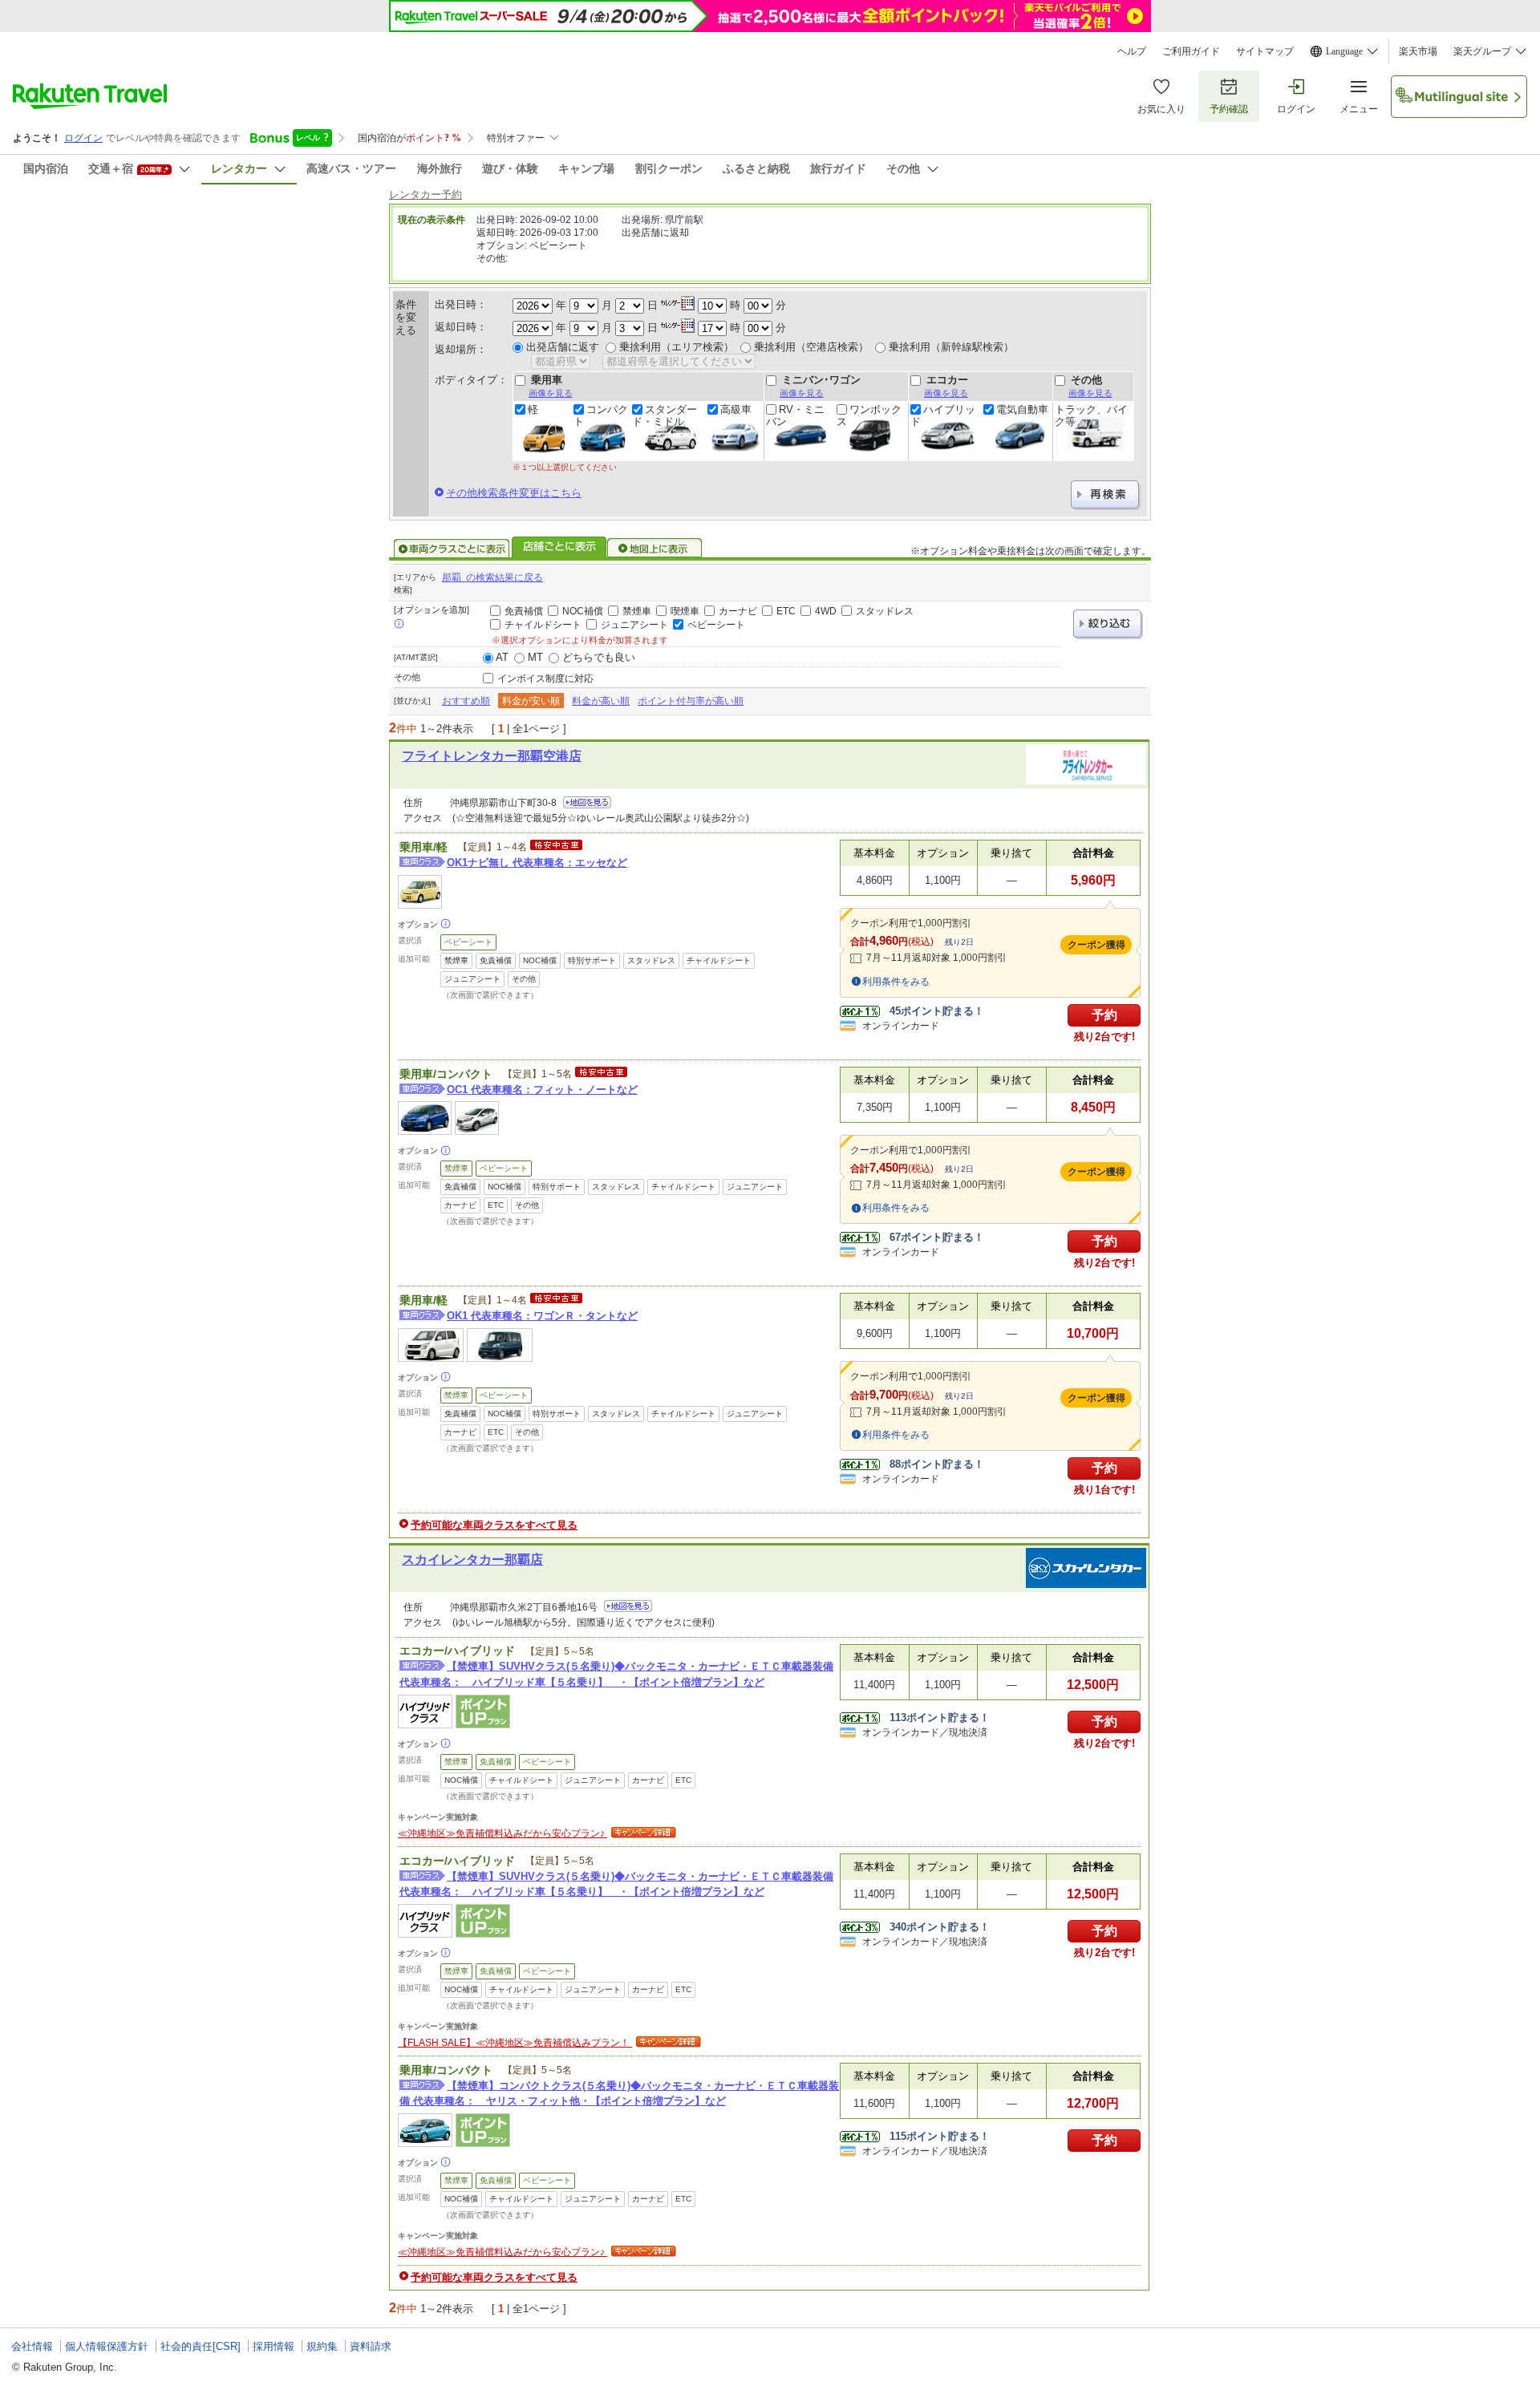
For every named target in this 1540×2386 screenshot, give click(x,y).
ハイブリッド (943, 415)
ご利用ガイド (1191, 51)
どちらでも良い (599, 657)
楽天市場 (1418, 51)
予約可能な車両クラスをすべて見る (494, 1525)
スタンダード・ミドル (665, 415)
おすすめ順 (466, 701)
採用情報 (274, 2346)
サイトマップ (1265, 51)
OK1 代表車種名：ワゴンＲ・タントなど (542, 1316)
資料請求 (371, 2346)
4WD (826, 611)
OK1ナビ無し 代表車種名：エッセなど (537, 863)
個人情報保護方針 (107, 2346)
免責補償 (524, 611)
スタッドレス (885, 611)
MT (535, 657)
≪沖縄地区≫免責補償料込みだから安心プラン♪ (503, 1833)
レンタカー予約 (426, 194)
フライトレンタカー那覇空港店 (492, 756)
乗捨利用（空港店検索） (811, 347)
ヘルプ (1132, 51)
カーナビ (738, 611)
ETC (786, 611)
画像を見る (551, 393)
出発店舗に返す (563, 347)
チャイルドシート (543, 625)
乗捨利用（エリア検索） (677, 347)
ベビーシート (716, 625)
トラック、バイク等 (1091, 415)
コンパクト (601, 415)
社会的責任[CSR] (201, 2346)
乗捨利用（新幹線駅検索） (951, 347)
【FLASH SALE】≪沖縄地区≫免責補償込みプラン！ (515, 2043)
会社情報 (32, 2346)
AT (502, 657)
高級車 (736, 410)
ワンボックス (869, 415)
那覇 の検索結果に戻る (492, 577)
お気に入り (1161, 109)
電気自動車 (1022, 410)
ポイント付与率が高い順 (691, 701)
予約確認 (1229, 109)
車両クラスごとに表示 (452, 549)
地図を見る (587, 802)
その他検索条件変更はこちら (514, 493)
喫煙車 (685, 611)
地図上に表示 (655, 549)
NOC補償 (583, 611)
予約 (1104, 1015)
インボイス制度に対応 (545, 679)
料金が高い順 (601, 701)
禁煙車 (637, 611)
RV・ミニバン (795, 415)
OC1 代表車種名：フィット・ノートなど (542, 1090)
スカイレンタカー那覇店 (472, 1560)
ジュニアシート (634, 625)
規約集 (322, 2346)
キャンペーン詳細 (642, 1833)
